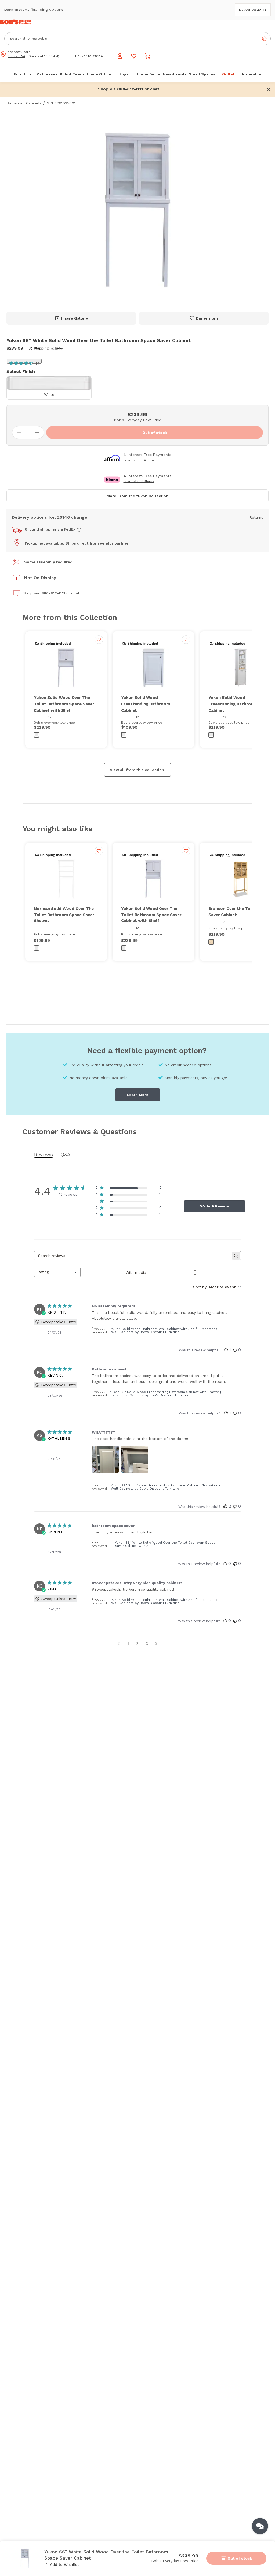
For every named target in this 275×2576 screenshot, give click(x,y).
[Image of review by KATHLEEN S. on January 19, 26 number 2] (135, 1459)
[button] (155, 89)
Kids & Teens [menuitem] (72, 74)
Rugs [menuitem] (124, 74)
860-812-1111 (53, 593)
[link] (61, 2564)
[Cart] (148, 56)
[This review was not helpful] (235, 1413)
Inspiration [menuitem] (252, 74)
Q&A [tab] (65, 1154)
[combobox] (57, 1272)
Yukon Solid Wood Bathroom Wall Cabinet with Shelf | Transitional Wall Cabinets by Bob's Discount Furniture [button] (165, 1330)
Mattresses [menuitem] (47, 74)
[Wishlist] (134, 56)
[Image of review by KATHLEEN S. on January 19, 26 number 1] (105, 1459)
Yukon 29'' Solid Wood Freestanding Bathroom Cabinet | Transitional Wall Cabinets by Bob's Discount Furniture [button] (166, 1487)
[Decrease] (19, 433)
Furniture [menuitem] (23, 74)
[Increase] (37, 433)
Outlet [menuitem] (228, 74)
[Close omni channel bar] (269, 89)
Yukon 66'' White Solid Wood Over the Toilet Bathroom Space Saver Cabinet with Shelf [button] (165, 1544)
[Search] (264, 39)
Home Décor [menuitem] (149, 74)
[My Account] (120, 56)
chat (75, 593)
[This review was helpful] (226, 1413)
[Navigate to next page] (156, 1643)
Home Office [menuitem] (99, 74)
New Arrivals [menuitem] (175, 74)
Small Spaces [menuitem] (202, 74)
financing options (47, 9)
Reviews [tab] (44, 1154)
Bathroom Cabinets (24, 103)
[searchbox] (133, 1256)
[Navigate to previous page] (119, 1643)
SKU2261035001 (61, 103)
